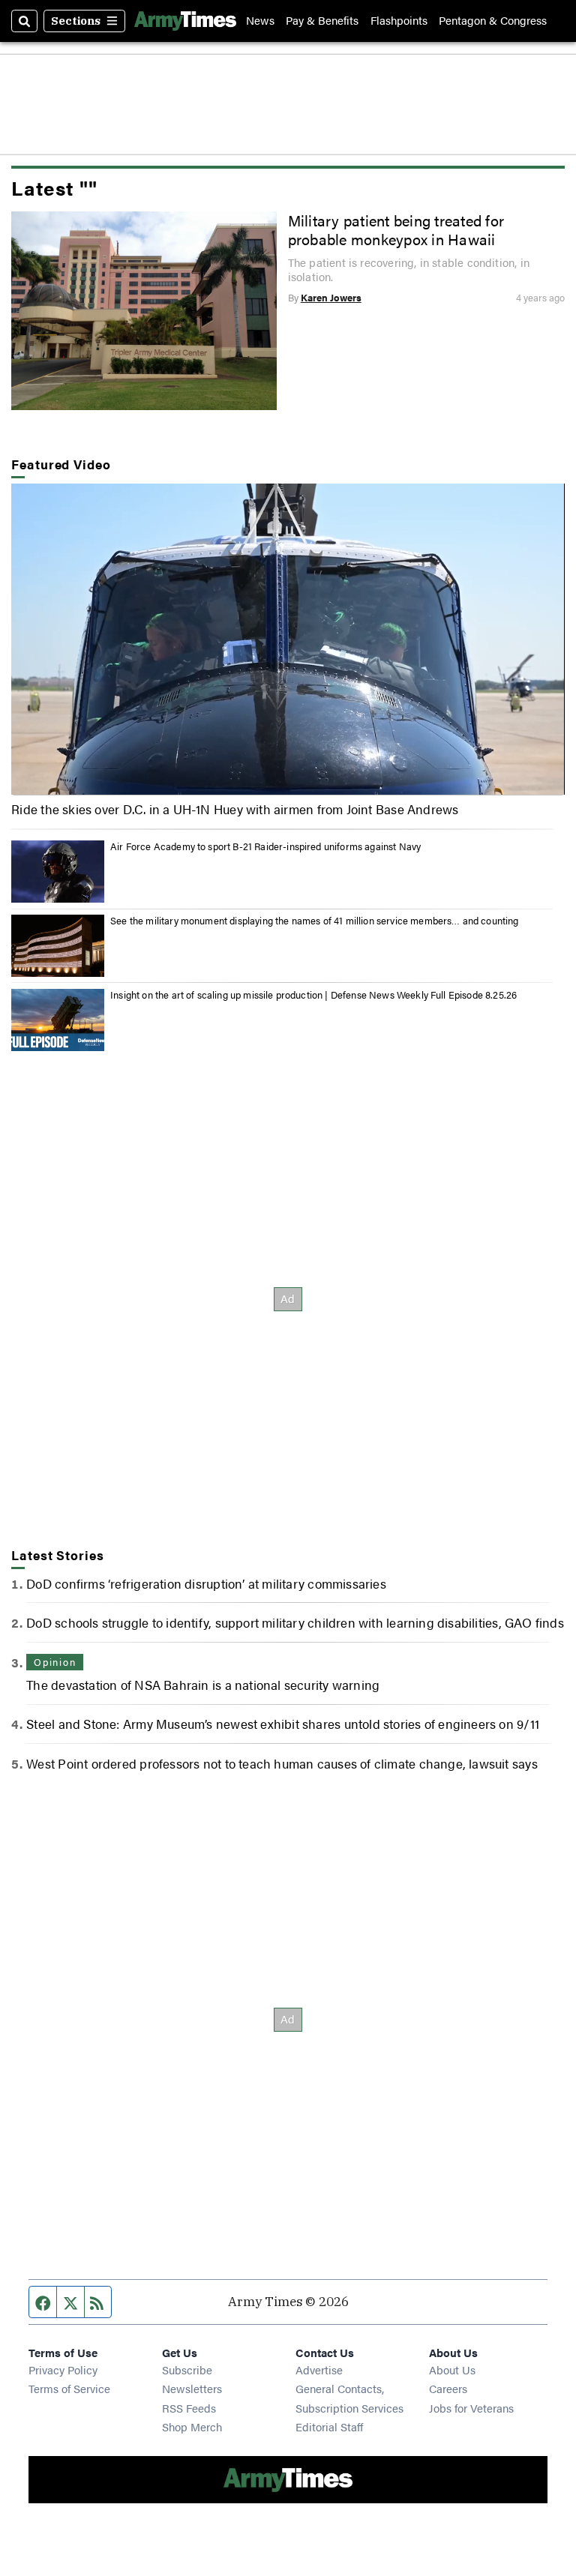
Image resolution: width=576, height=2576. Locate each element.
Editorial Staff (329, 2426)
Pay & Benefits (322, 21)
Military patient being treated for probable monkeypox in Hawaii (396, 230)
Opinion (55, 1662)
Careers (448, 2388)
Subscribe (187, 2369)
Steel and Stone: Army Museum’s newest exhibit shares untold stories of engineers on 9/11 (283, 1724)
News (260, 21)
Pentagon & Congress (493, 21)
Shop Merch (192, 2426)
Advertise (319, 2369)
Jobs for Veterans (471, 2408)
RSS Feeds (189, 2408)
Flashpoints (399, 21)
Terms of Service (69, 2388)
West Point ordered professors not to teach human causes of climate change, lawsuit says (282, 1763)
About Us (452, 2369)
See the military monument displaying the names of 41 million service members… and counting (314, 921)
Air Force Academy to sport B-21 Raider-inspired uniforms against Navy (265, 846)
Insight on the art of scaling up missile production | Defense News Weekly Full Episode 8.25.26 (313, 995)
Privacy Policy (63, 2369)
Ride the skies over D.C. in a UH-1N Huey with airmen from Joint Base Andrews (235, 809)
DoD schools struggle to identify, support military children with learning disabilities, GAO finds (295, 1622)
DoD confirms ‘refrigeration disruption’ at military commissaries (206, 1583)
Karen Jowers (331, 298)
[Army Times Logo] (185, 21)
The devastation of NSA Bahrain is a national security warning (203, 1685)
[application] (288, 639)
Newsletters (192, 2388)
